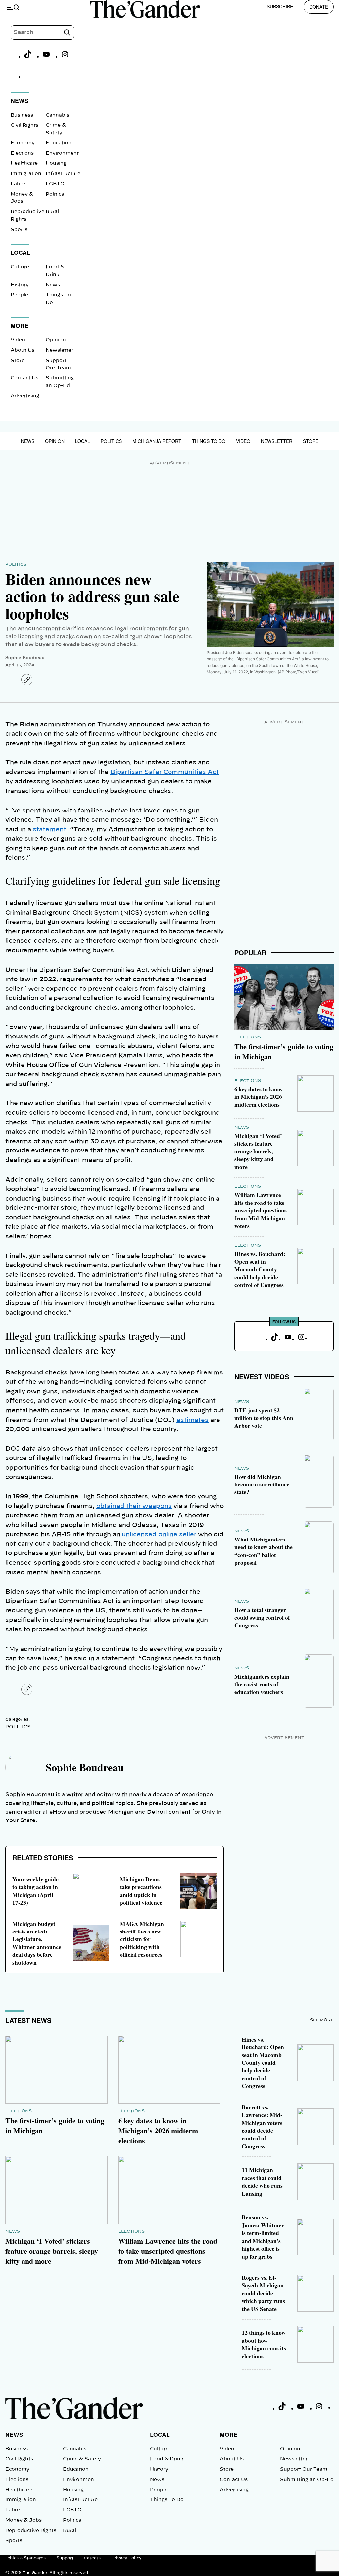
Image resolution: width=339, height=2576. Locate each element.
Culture (20, 267)
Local (83, 441)
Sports (19, 230)
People (19, 295)
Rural (52, 212)
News (53, 285)
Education (59, 143)
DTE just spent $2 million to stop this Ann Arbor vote (264, 1418)
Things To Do (209, 441)
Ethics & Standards (25, 2558)
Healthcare (24, 163)
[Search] (67, 32)
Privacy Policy (126, 2558)
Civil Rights (24, 125)
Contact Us (24, 378)
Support (65, 2558)
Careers (92, 2558)
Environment (62, 153)
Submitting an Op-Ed (307, 2480)
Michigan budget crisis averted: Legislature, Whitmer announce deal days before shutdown (37, 1943)
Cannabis (57, 115)
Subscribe (280, 6)
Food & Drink (167, 2459)
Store (18, 361)
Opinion (56, 340)
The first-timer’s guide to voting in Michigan (284, 1052)
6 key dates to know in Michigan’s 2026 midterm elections (259, 1097)
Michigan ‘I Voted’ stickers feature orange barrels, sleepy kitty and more (258, 1151)
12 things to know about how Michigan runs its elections (264, 2344)
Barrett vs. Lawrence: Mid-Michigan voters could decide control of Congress (262, 2127)
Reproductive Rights (31, 2531)
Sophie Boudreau (25, 657)
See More (322, 2020)
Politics (55, 194)
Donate (319, 7)
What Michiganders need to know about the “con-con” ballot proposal (264, 1551)
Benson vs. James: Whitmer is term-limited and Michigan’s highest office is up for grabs (263, 2237)
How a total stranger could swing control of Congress (262, 1618)
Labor (18, 184)
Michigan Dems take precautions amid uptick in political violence (141, 1891)
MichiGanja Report (157, 441)
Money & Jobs (24, 2520)
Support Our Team (304, 2469)
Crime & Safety (82, 2459)
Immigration (26, 174)
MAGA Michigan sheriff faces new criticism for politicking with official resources (142, 1939)
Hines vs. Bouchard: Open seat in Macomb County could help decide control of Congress (260, 1269)
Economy (23, 143)
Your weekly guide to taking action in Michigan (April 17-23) (35, 1891)
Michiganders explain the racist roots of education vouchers (262, 1684)
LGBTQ (55, 184)
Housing (56, 163)
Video (18, 340)
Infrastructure (63, 174)
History (20, 285)
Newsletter (59, 350)
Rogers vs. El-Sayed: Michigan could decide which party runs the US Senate (263, 2293)
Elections (22, 153)
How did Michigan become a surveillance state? (262, 1484)
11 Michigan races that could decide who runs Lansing (262, 2181)
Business (22, 115)
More (229, 2434)
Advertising (25, 396)
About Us (23, 350)
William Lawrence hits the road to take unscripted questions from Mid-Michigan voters (261, 1210)
